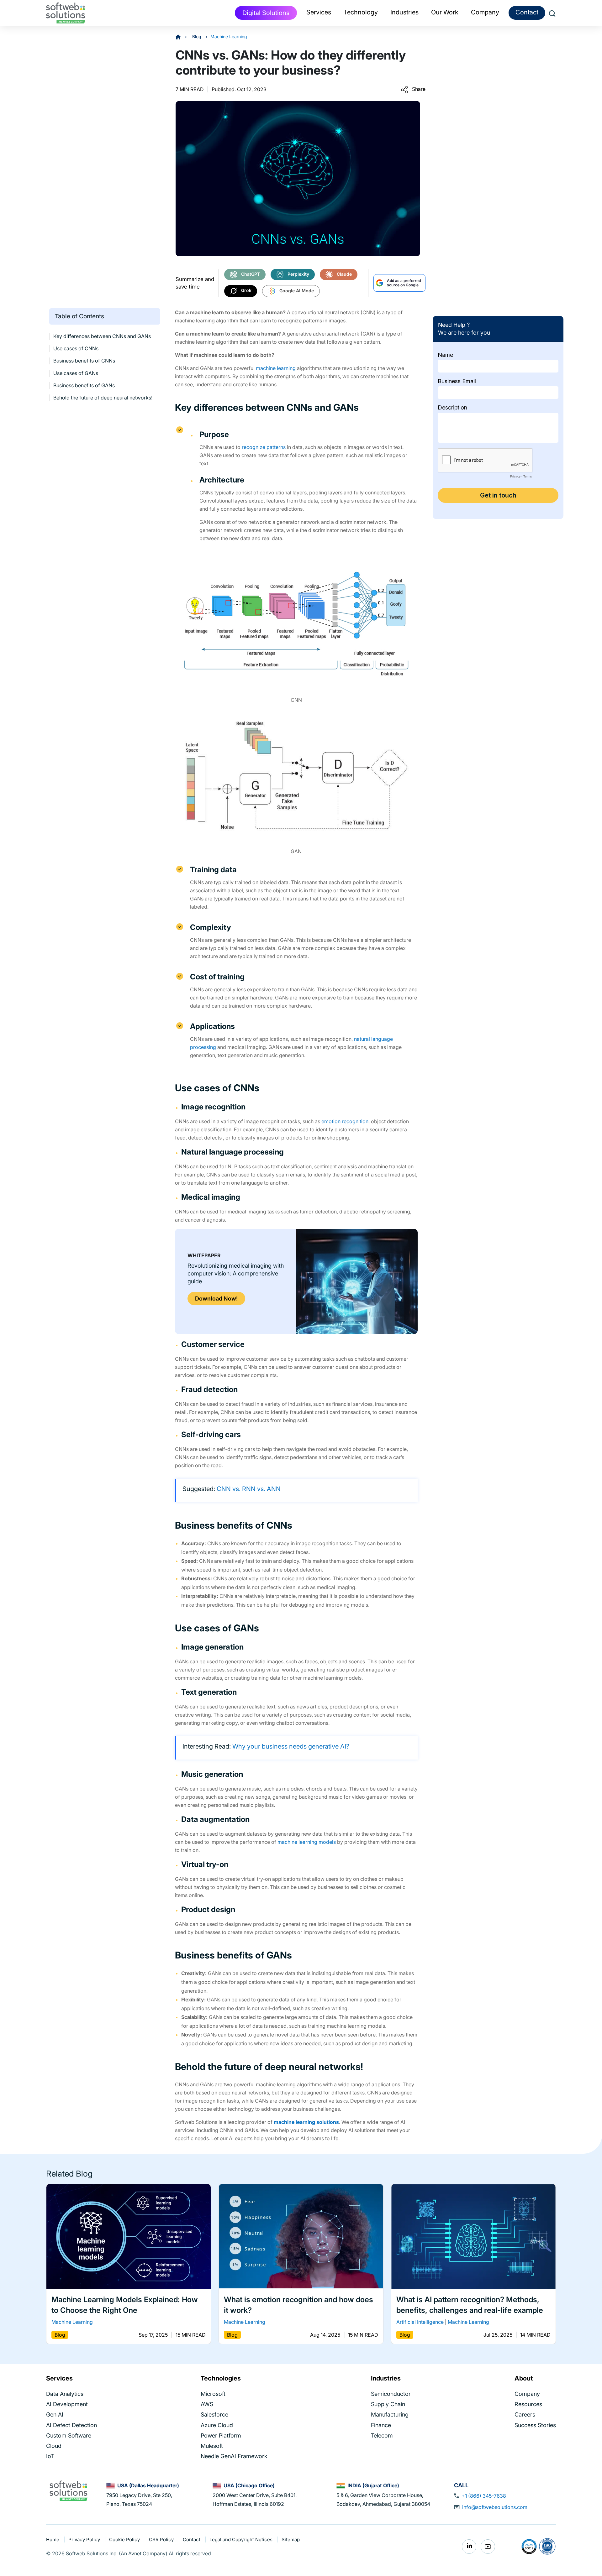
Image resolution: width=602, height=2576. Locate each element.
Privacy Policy (85, 2539)
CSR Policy (162, 2539)
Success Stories (535, 2425)
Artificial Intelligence (420, 2322)
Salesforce (214, 2414)
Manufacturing (390, 2414)
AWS (207, 2404)
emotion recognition (345, 1121)
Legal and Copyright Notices (242, 2539)
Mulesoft (212, 2446)
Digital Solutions (266, 13)
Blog (197, 37)
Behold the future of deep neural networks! (103, 398)
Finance (381, 2425)
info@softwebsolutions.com (495, 2507)
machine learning (276, 368)
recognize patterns (264, 447)
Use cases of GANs (76, 373)
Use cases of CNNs (76, 348)
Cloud (54, 2446)
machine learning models (307, 1842)
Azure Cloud (217, 2425)
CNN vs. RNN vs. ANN (249, 1489)
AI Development (67, 2404)
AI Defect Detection (71, 2425)
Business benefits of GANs (84, 385)
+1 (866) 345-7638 (484, 2496)
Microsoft (213, 2394)
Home (53, 2539)
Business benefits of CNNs (84, 361)
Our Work (445, 12)
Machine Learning (229, 37)
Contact (527, 12)
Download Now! (216, 1298)
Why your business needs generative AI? (291, 1746)
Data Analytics (65, 2394)
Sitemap (291, 2539)
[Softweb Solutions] (68, 2490)
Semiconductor (391, 2394)
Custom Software (69, 2435)
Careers (525, 2414)
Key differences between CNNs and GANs (102, 336)
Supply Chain (388, 2404)
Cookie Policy (125, 2539)
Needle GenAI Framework (234, 2456)
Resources (528, 2404)
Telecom (382, 2435)
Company (527, 2394)
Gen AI (55, 2414)
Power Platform (221, 2435)
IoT (50, 2456)
